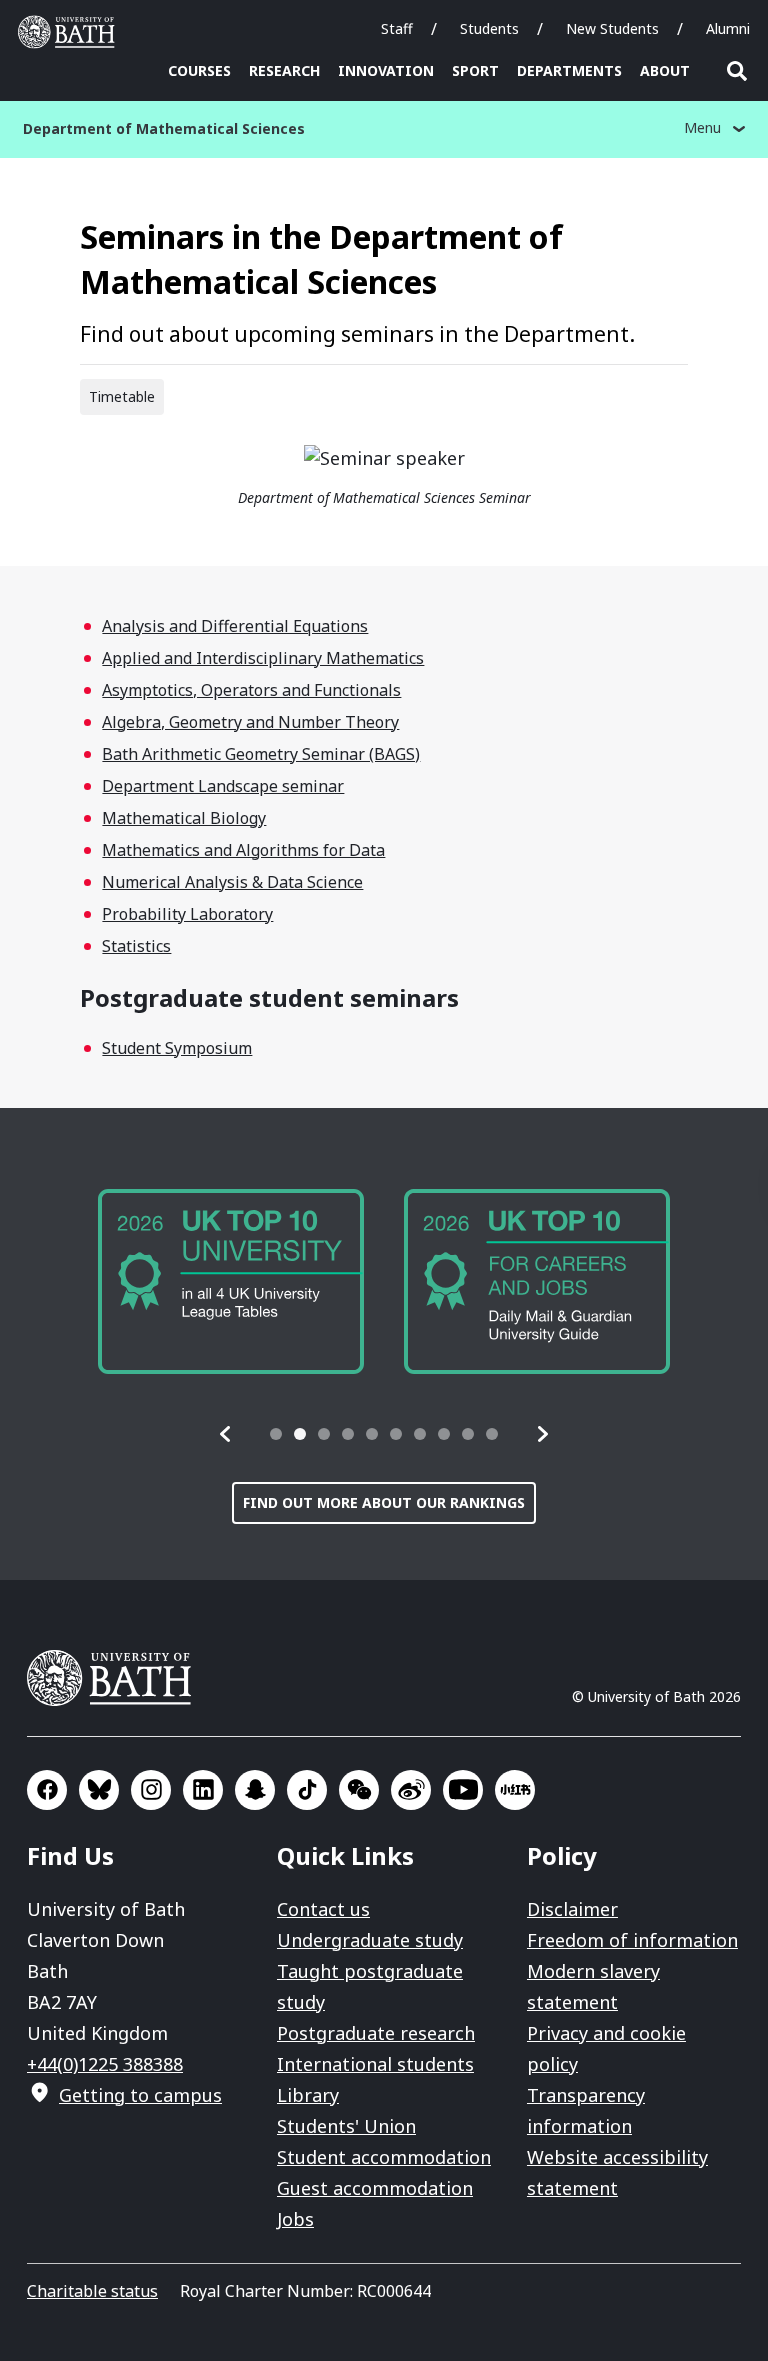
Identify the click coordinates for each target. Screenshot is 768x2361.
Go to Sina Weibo (411, 1790)
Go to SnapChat (255, 1790)
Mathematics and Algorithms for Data (243, 850)
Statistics (136, 946)
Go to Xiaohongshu (515, 1790)
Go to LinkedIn (203, 1790)
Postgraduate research (376, 2033)
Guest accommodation (375, 2188)
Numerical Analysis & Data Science (232, 882)
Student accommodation (384, 2157)
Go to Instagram (151, 1790)
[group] (231, 1281)
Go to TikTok (307, 1790)
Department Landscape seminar (223, 786)
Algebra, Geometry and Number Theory (250, 722)
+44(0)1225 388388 (105, 2064)
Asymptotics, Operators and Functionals (251, 690)
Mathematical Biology (184, 818)
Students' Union (346, 2126)
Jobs (295, 2219)
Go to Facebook (47, 1790)
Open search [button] (737, 71)
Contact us (323, 1909)
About (665, 70)
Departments (569, 70)
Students (489, 28)
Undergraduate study (370, 1940)
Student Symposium (177, 1048)
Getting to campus (140, 2095)
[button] (226, 1434)
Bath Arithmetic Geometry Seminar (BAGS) (261, 754)
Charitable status (92, 2291)
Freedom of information (632, 1940)
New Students (612, 28)
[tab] (276, 1434)
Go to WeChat (359, 1790)
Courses (199, 70)
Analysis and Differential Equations (235, 626)
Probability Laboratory (187, 914)
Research (284, 70)
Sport (475, 70)
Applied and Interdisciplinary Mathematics (263, 658)
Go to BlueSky (99, 1790)
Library (308, 2095)
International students (375, 2064)
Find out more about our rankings (384, 1502)
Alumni (728, 28)
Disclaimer (572, 1909)
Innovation (386, 70)
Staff (397, 28)
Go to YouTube (463, 1790)
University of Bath (71, 32)
